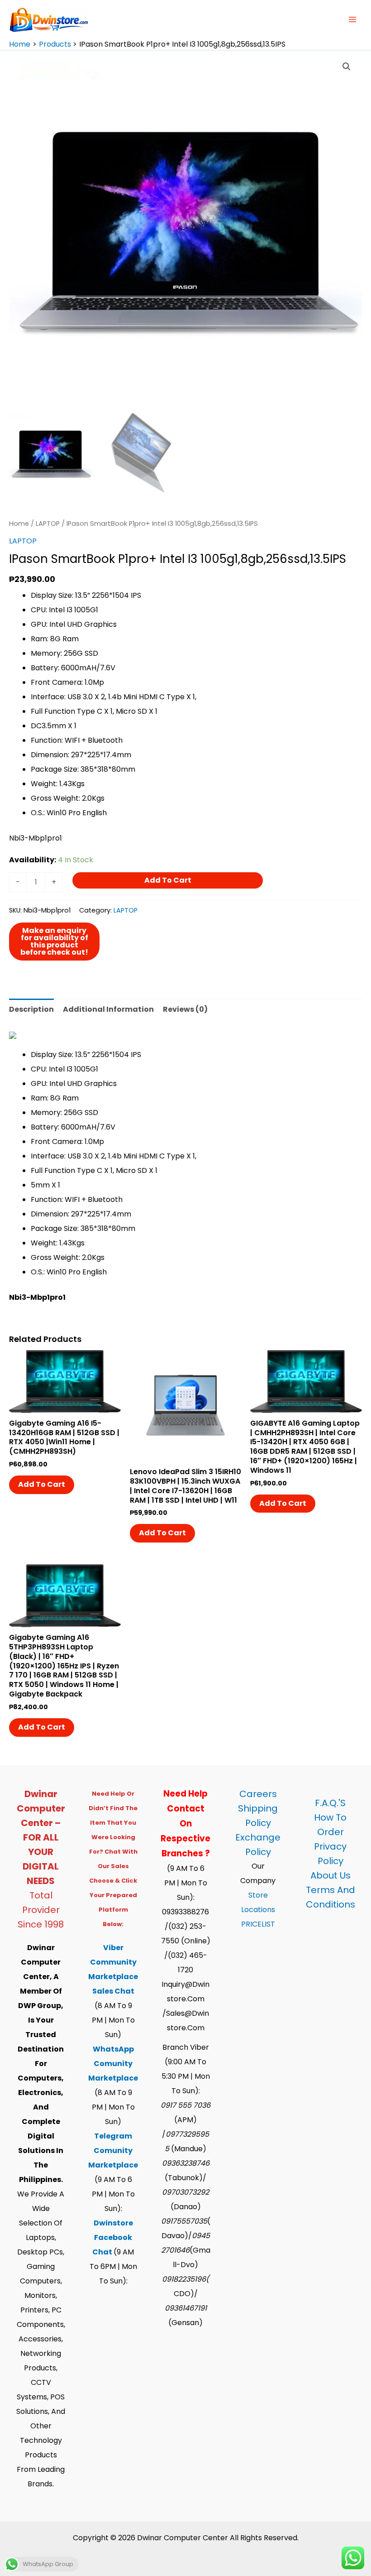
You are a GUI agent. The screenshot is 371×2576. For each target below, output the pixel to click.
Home (19, 524)
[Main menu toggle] (352, 19)
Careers (258, 1794)
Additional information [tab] (108, 1009)
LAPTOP (48, 524)
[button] (347, 67)
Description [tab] (31, 1009)
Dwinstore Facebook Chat (113, 2237)
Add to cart (168, 880)
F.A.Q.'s (330, 1803)
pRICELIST (258, 1924)
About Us (331, 1875)
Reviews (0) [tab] (185, 1009)
